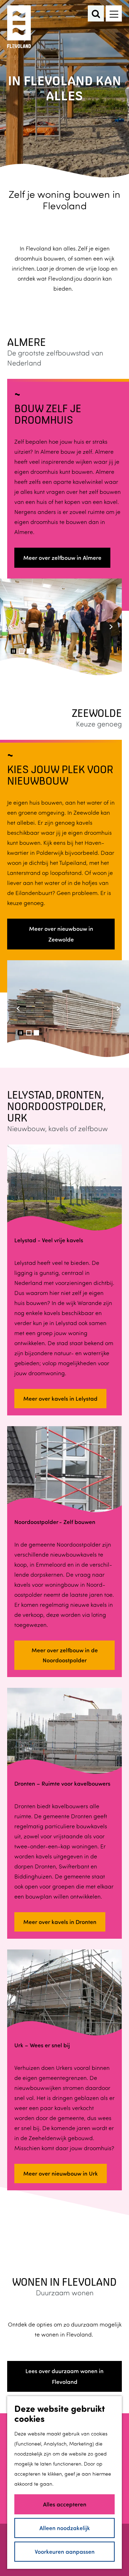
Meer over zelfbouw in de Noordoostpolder (65, 1655)
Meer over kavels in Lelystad (60, 1398)
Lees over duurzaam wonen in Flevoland (64, 2376)
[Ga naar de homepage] (20, 27)
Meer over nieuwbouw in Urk (61, 2173)
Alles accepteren (65, 2504)
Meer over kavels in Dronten (60, 1922)
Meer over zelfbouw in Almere (62, 558)
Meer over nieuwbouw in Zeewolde (61, 934)
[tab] (22, 651)
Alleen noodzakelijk (65, 2528)
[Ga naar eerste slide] (111, 627)
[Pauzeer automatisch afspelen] (13, 651)
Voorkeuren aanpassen (65, 2551)
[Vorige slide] (11, 627)
